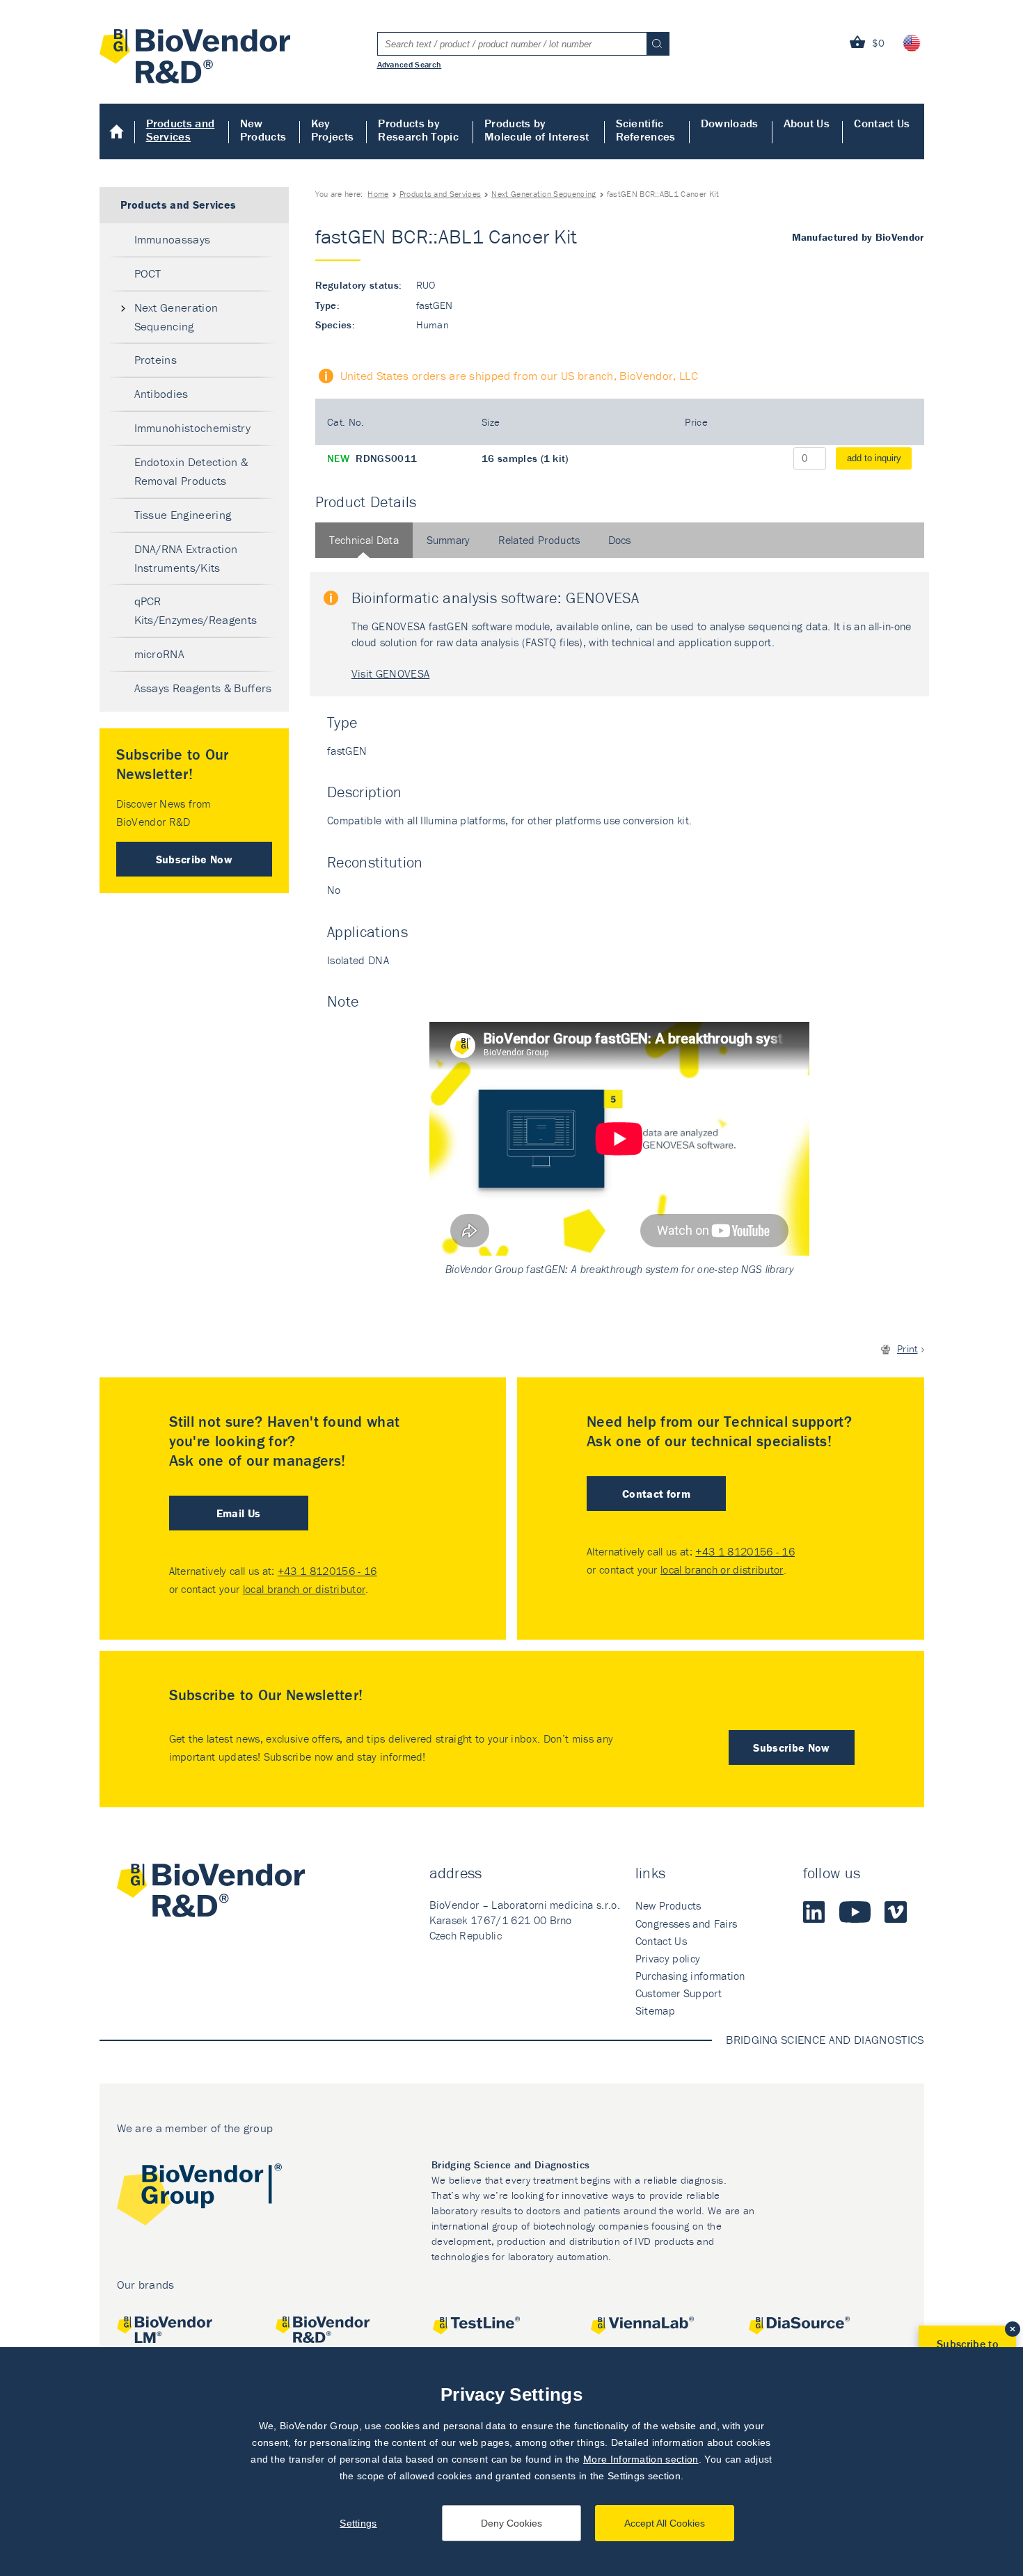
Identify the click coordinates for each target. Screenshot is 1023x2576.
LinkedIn (814, 1912)
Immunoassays (173, 239)
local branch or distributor (304, 1589)
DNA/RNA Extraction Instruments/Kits (186, 558)
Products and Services (181, 130)
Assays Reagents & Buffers (203, 688)
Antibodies (161, 394)
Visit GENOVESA (390, 673)
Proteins (156, 360)
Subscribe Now (194, 859)
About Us (807, 123)
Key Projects (333, 130)
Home (117, 131)
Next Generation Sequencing (544, 194)
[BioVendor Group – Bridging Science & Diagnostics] (199, 2197)
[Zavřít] (1013, 2329)
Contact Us (882, 123)
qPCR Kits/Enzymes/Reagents (196, 610)
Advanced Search (410, 64)
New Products (263, 130)
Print (907, 1349)
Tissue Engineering (183, 515)
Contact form (656, 1494)
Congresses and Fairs (686, 1923)
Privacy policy (668, 1958)
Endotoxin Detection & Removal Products (191, 471)
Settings (358, 2523)
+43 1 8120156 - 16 (327, 1571)
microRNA (160, 654)
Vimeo (896, 1912)
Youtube (855, 1912)
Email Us (239, 1513)
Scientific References (646, 130)
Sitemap (655, 2010)
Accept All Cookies (665, 2523)
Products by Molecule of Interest (537, 130)
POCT (148, 273)
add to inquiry (874, 458)
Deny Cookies (511, 2523)
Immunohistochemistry (192, 428)
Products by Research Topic (418, 130)
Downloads (730, 123)
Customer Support (679, 1993)
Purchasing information (690, 1976)
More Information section (641, 2459)
